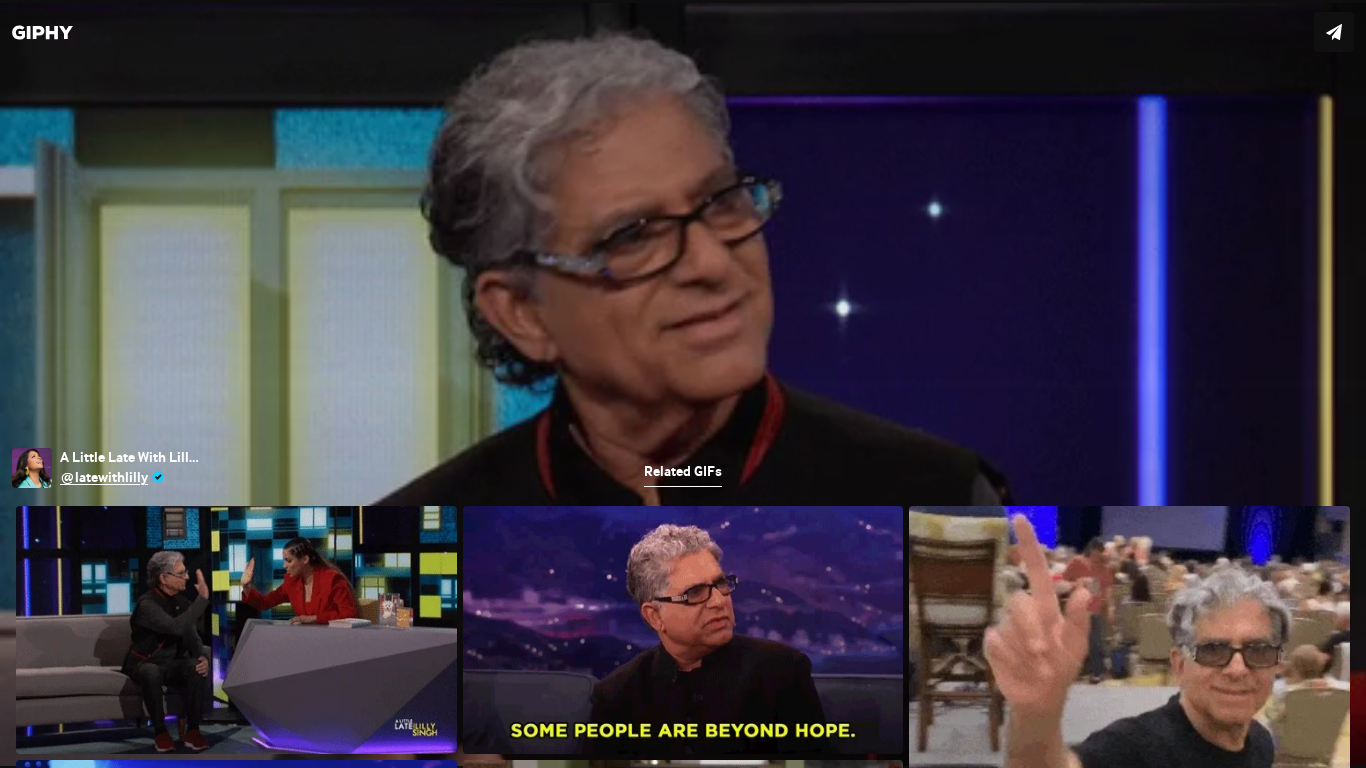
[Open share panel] (1334, 32)
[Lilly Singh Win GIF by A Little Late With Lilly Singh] (683, 384)
